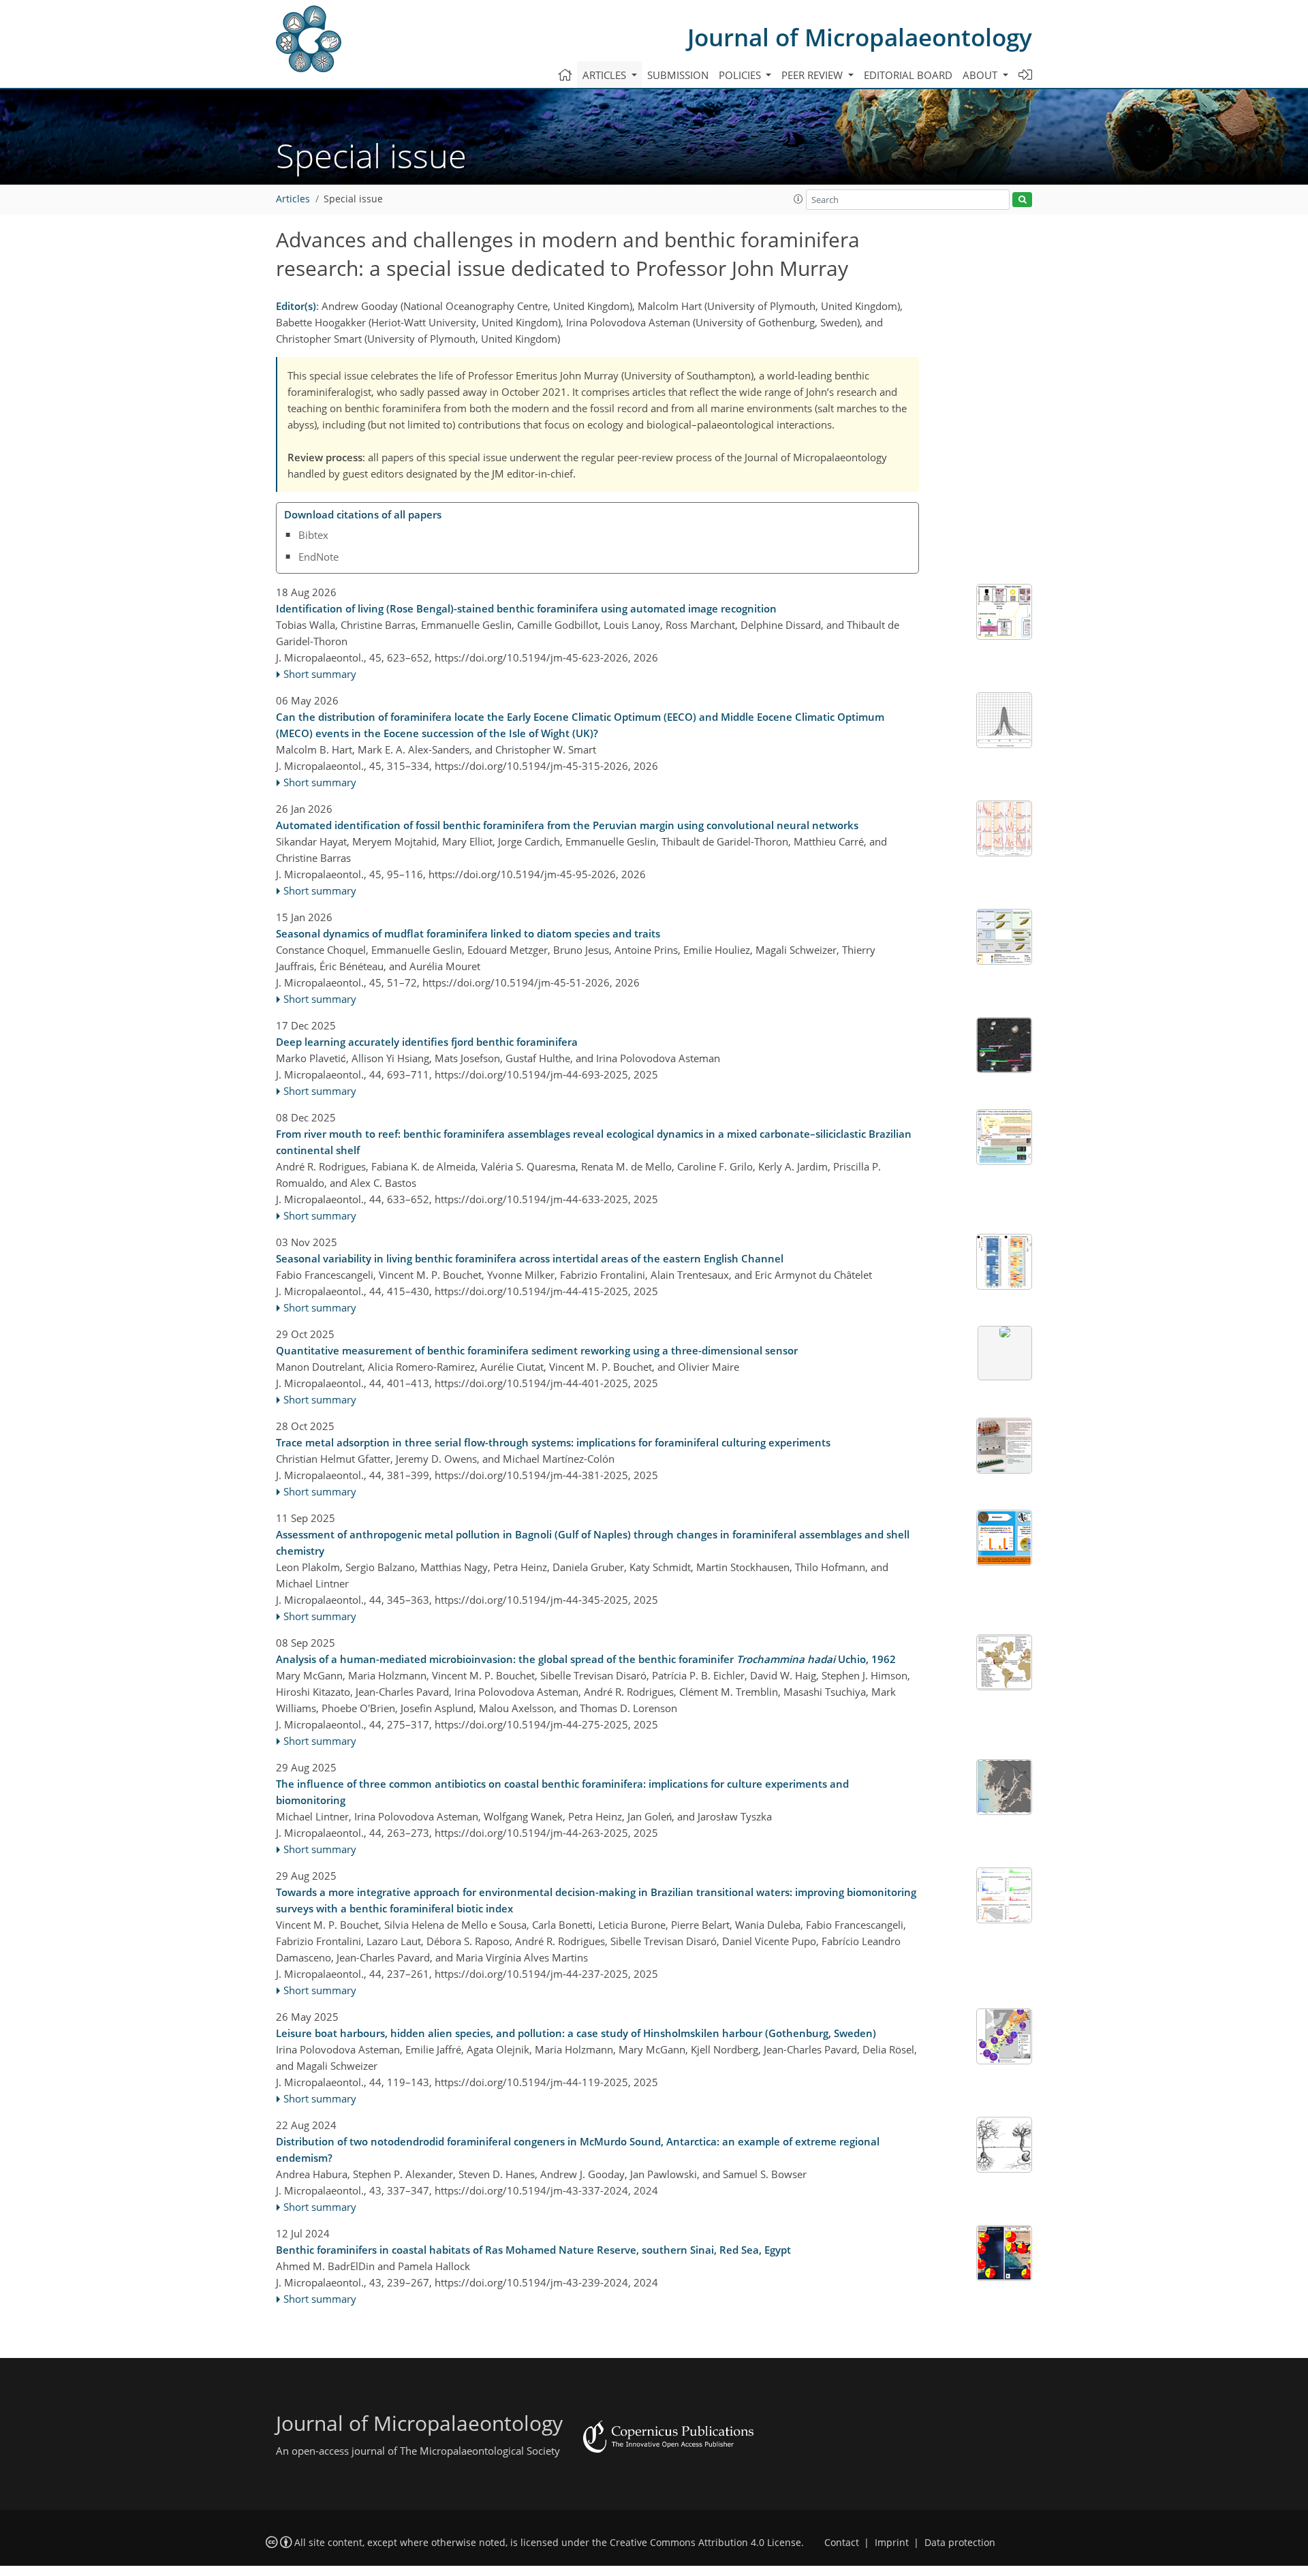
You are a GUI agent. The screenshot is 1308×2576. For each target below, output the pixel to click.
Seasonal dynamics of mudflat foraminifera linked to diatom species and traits (468, 933)
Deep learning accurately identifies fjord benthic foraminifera (427, 1042)
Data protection (960, 2543)
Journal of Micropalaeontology (860, 37)
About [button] (981, 75)
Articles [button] (606, 75)
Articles (293, 199)
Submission (678, 75)
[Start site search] (1022, 200)
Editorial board (908, 75)
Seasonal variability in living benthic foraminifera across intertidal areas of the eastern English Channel (530, 1258)
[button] (798, 199)
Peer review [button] (813, 75)
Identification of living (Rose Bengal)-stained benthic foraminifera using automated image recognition (526, 608)
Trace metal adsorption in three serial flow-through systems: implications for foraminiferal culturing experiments (553, 1442)
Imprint (892, 2543)
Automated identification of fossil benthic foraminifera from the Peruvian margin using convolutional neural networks (567, 825)
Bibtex (313, 535)
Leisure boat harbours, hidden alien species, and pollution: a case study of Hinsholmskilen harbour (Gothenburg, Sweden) (576, 2033)
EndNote (318, 557)
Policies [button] (741, 75)
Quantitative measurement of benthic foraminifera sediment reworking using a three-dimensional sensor (537, 1350)
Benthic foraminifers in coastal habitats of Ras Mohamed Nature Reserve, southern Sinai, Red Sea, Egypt (533, 2250)
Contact (842, 2543)
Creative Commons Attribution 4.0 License (705, 2543)
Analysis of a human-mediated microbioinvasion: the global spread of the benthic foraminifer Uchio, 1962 (586, 1659)
